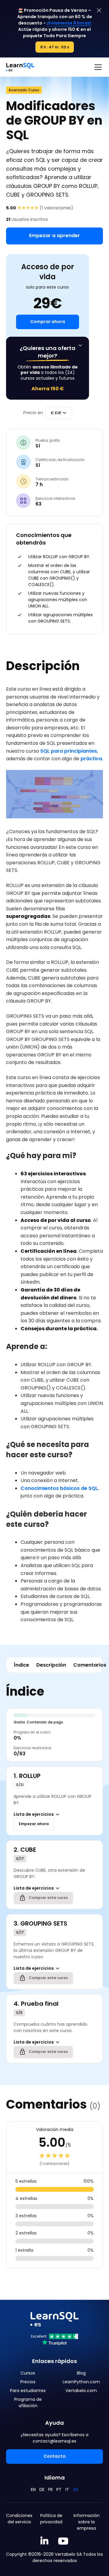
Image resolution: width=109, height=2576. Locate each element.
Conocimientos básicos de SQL (59, 1488)
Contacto (55, 2456)
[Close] (99, 10)
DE (42, 2489)
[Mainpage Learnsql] (20, 67)
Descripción (51, 1665)
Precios (28, 2382)
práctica (91, 759)
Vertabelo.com (81, 2391)
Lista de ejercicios (34, 1814)
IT (67, 2489)
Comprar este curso (48, 1898)
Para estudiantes (28, 2391)
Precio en (33, 413)
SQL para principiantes (69, 751)
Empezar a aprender (54, 236)
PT (59, 2489)
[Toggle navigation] (98, 67)
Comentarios (90, 1665)
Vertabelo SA (68, 2554)
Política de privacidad (51, 2519)
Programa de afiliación (28, 2403)
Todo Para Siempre (65, 36)
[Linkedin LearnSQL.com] (44, 2541)
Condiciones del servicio (19, 2519)
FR (50, 2489)
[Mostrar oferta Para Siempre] (80, 345)
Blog (81, 2373)
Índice (21, 1665)
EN (33, 2489)
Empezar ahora (34, 1824)
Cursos (28, 2373)
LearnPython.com (81, 2382)
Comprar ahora (48, 322)
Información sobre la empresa (87, 2522)
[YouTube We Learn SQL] (63, 2541)
